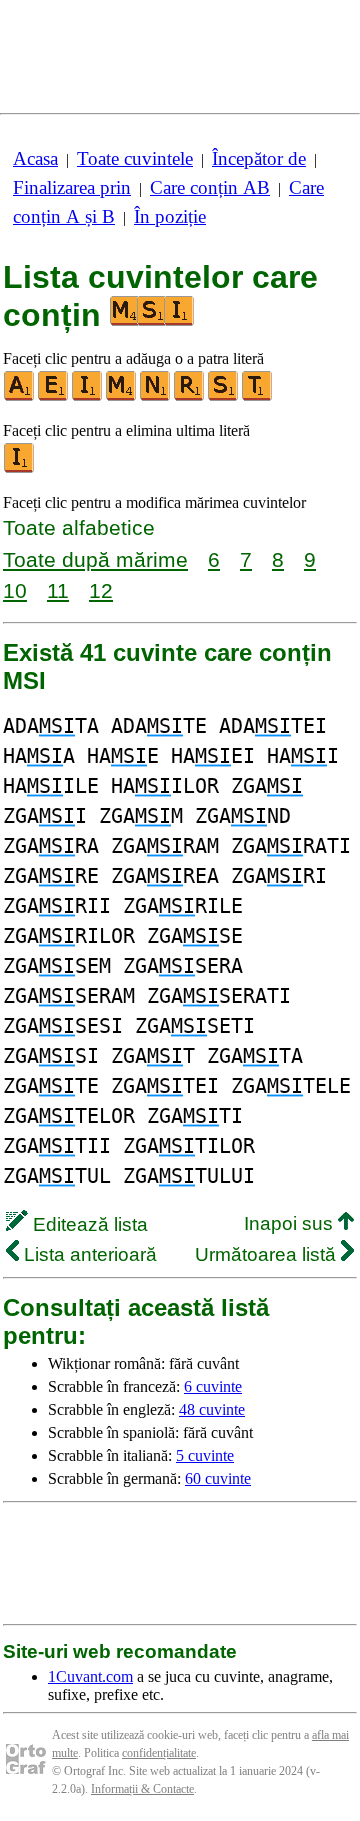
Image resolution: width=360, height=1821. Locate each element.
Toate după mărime (95, 559)
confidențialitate (159, 1753)
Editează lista (88, 1224)
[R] (190, 396)
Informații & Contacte (142, 1789)
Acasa (35, 158)
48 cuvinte (212, 1409)
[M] (122, 396)
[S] (224, 396)
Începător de (259, 158)
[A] (20, 396)
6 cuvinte (213, 1386)
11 (58, 590)
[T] (258, 396)
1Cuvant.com (90, 1676)
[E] (54, 396)
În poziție (170, 216)
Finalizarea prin (72, 187)
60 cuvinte (218, 1478)
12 (101, 590)
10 (15, 590)
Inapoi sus (291, 1223)
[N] (156, 396)
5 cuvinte (205, 1455)
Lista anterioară (88, 1254)
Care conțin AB (210, 187)
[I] (88, 396)
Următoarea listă (268, 1254)
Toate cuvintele (135, 158)
